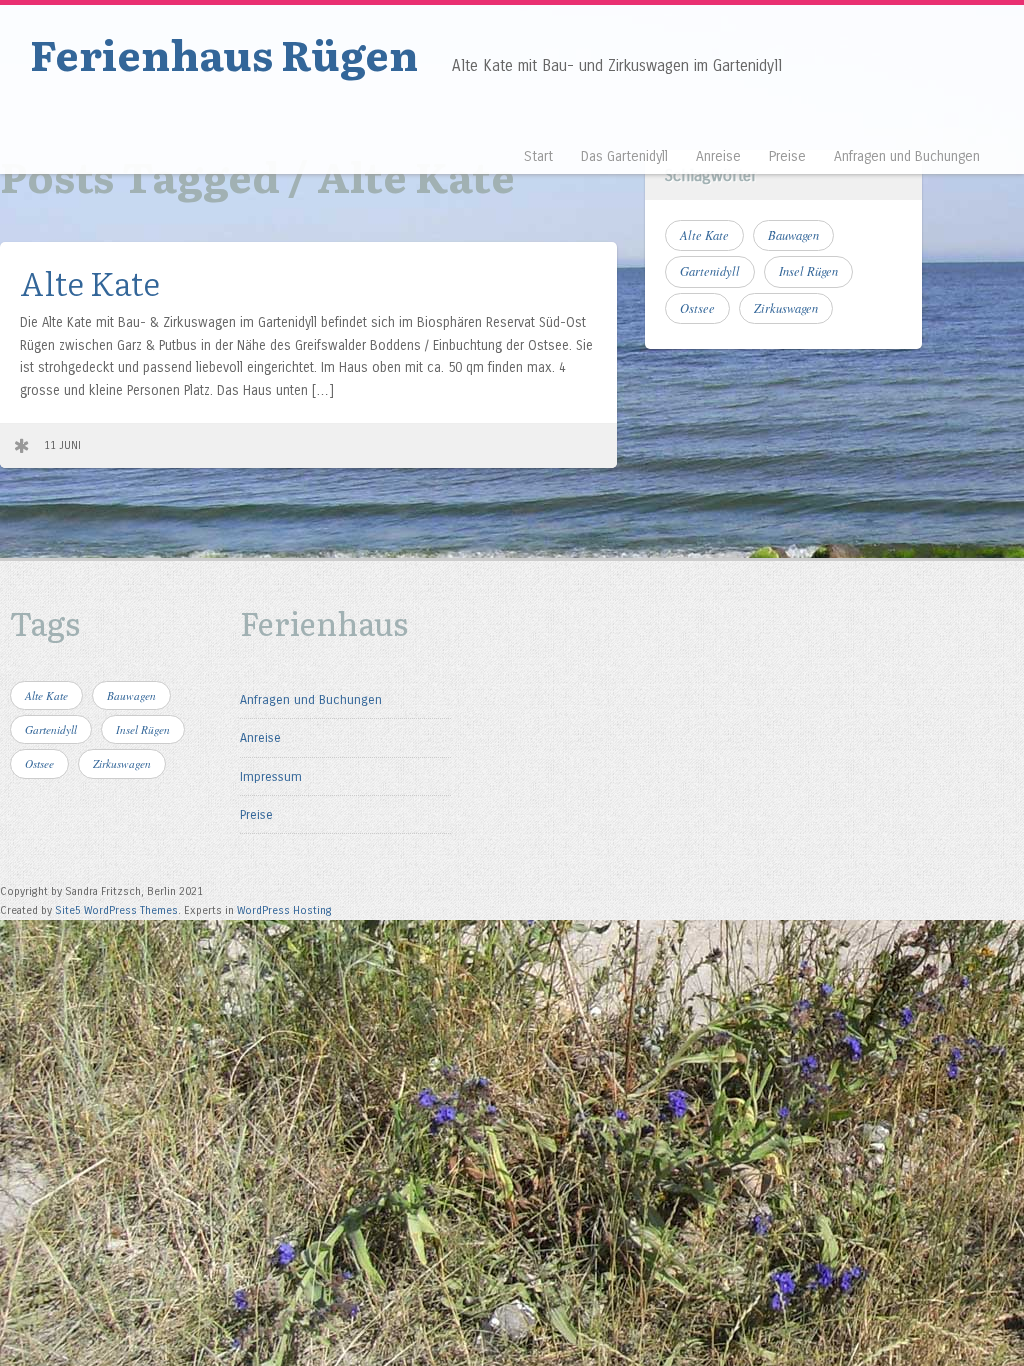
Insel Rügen (808, 271)
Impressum (271, 776)
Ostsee (697, 308)
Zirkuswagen (786, 308)
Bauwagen (793, 235)
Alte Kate (90, 281)
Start (538, 156)
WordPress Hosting (284, 910)
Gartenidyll (710, 271)
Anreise (718, 156)
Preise (787, 156)
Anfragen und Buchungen (907, 156)
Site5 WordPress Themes (116, 910)
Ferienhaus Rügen (224, 53)
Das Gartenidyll (624, 156)
